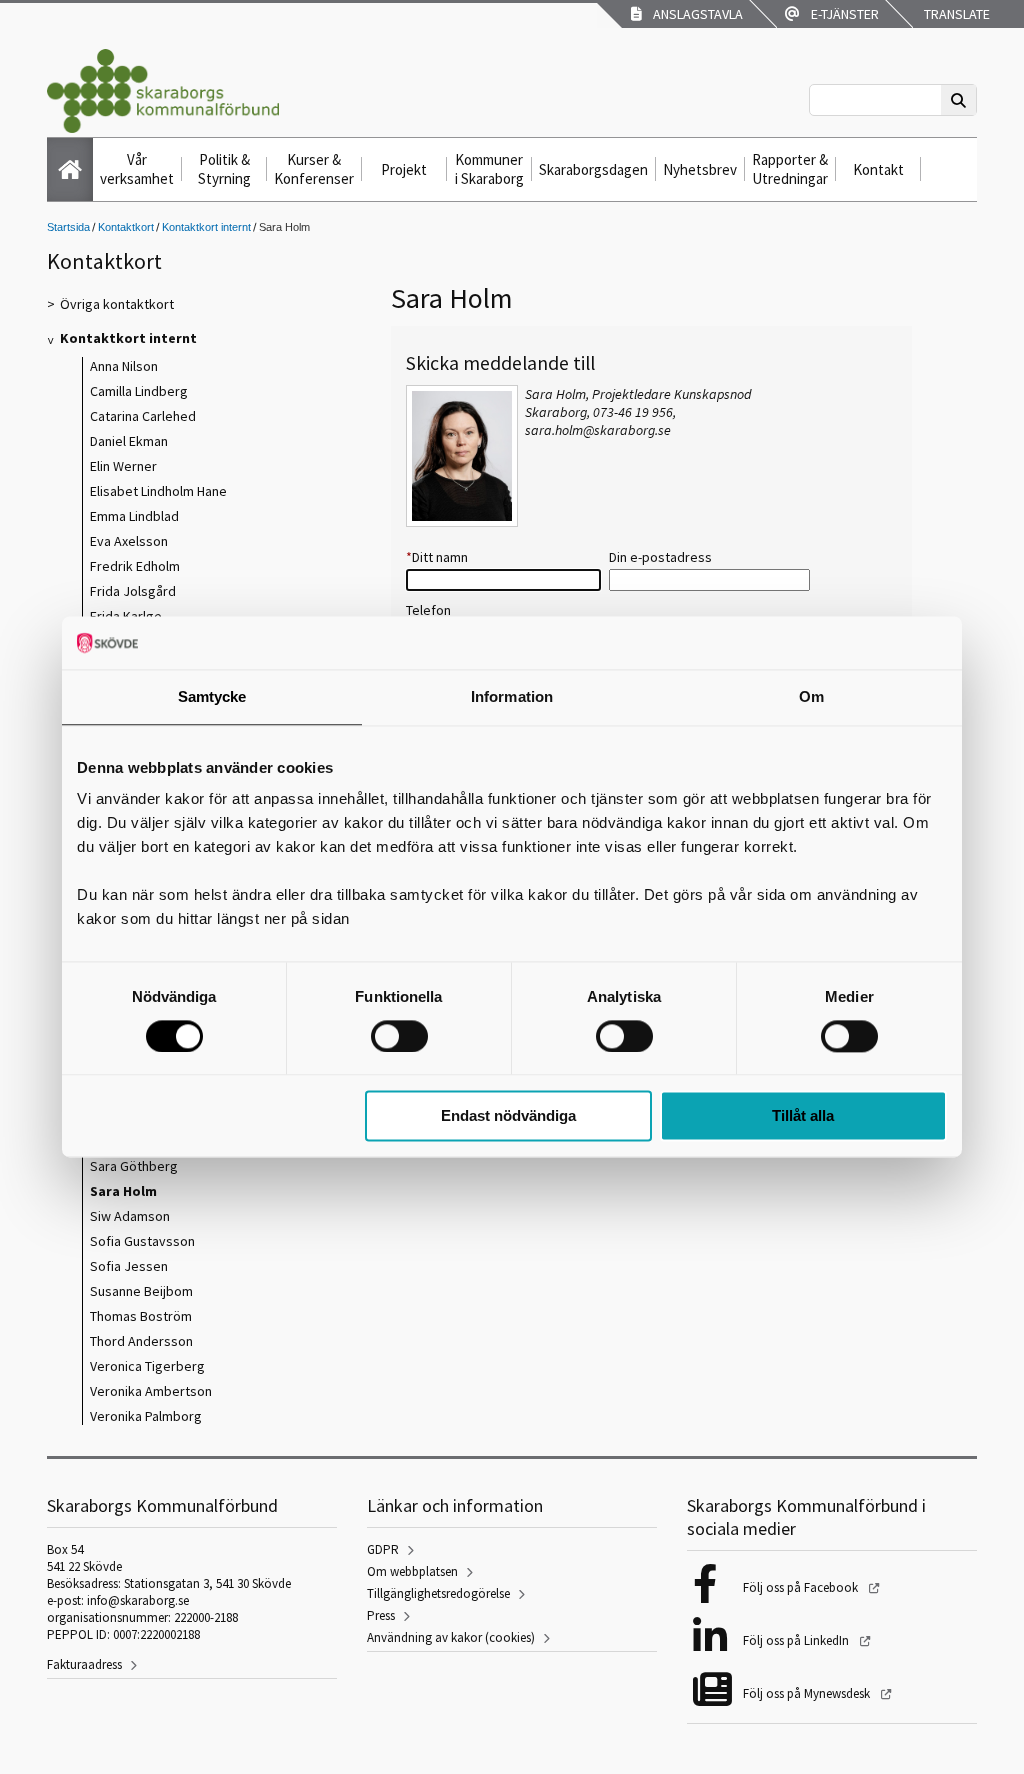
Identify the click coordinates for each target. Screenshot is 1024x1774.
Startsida (68, 227)
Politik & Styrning (224, 169)
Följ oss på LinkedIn (797, 1640)
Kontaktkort (126, 227)
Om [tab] (811, 696)
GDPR (383, 1549)
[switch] (399, 1036)
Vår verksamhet (137, 169)
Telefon (428, 610)
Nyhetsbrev (700, 169)
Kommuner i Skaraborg (489, 169)
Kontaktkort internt (206, 227)
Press (381, 1615)
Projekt (404, 169)
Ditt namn (437, 557)
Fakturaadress (84, 1664)
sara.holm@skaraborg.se (598, 430)
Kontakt (878, 169)
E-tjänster (842, 14)
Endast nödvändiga (508, 1116)
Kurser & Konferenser (314, 169)
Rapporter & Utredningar (790, 169)
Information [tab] (512, 696)
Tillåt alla (803, 1116)
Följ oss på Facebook (802, 1587)
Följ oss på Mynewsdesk (808, 1693)
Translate (955, 14)
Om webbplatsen (412, 1571)
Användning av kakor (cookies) (451, 1637)
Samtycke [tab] (212, 696)
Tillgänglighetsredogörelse (438, 1593)
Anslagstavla (695, 14)
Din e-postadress (660, 557)
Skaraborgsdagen (593, 169)
